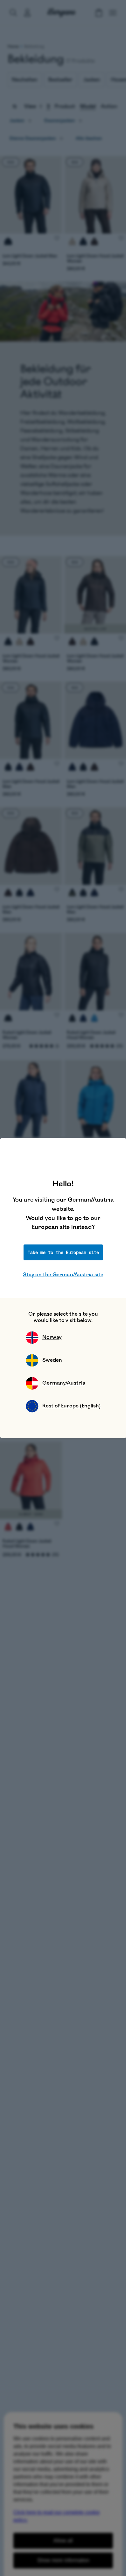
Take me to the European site (63, 1252)
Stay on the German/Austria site (63, 1275)
